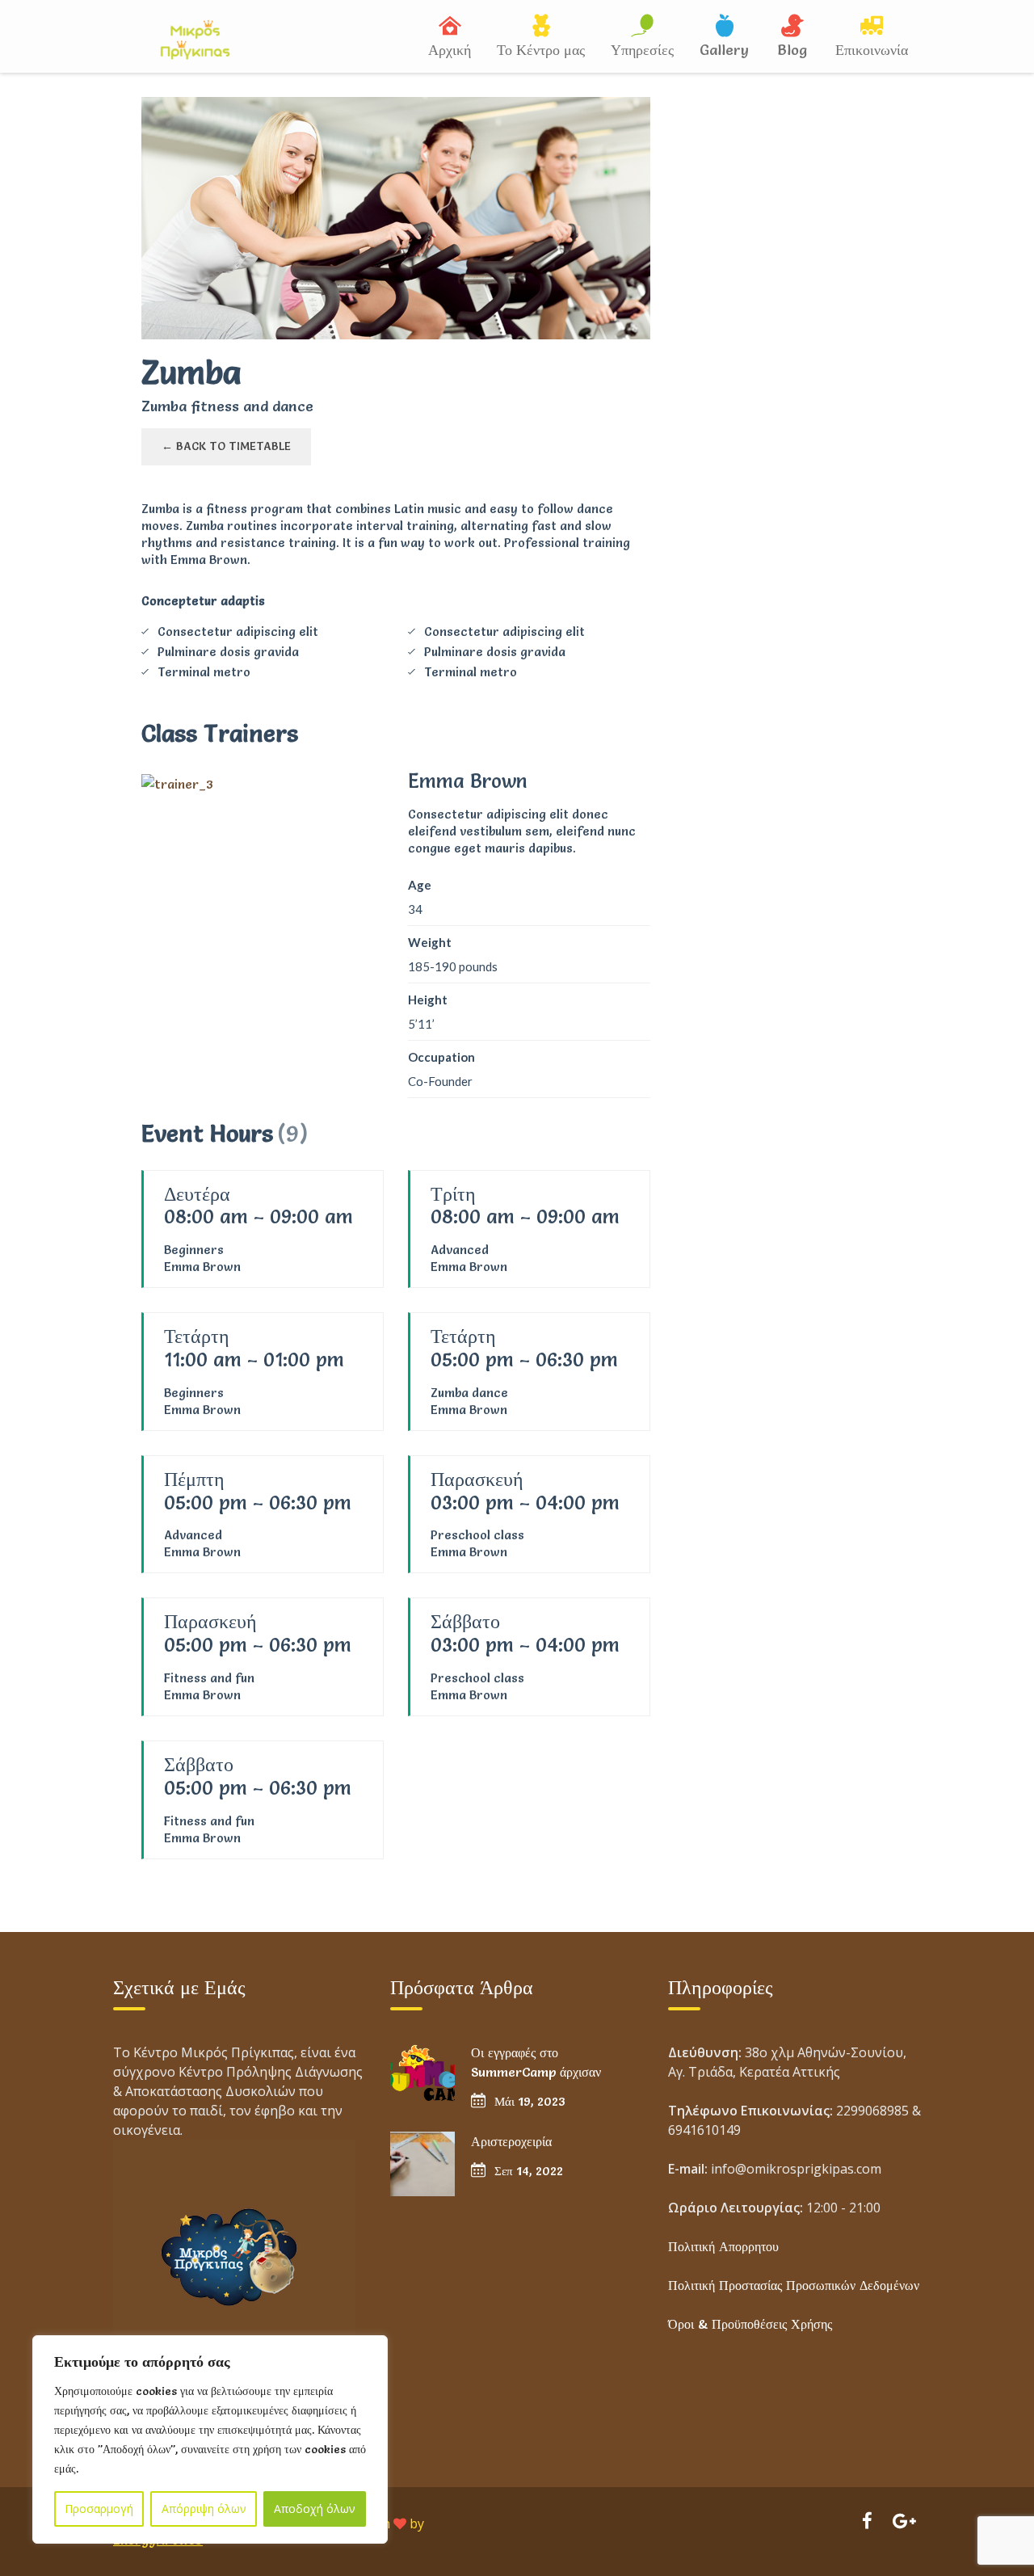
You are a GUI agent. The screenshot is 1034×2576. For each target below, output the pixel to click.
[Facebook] (867, 2523)
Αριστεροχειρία (511, 2141)
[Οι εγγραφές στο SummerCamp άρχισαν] (422, 2075)
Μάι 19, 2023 (530, 2101)
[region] (210, 2439)
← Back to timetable (226, 446)
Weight (430, 942)
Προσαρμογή (99, 2509)
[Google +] (904, 2523)
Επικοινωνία (872, 50)
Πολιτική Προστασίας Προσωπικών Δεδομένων (794, 2285)
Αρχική (450, 50)
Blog (792, 50)
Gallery (724, 50)
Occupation (441, 1057)
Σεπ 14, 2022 (529, 2171)
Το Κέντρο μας (541, 50)
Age (420, 885)
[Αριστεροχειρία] (422, 2164)
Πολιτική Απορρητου (723, 2246)
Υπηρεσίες (642, 50)
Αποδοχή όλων (315, 2509)
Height (428, 1000)
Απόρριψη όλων (204, 2509)
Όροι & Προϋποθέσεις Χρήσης (750, 2324)
